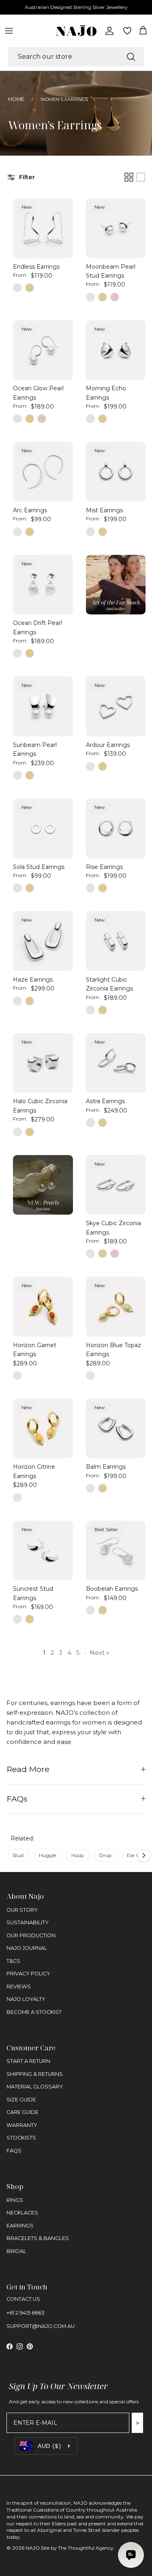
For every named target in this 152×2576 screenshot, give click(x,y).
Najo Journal (27, 1948)
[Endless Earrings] (43, 228)
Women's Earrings (64, 99)
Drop (105, 1855)
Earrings (20, 2226)
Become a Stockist (34, 2012)
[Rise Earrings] (116, 828)
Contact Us (23, 2299)
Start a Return (28, 2061)
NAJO (33, 2548)
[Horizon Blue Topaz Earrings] (116, 1307)
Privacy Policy (28, 1974)
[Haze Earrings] (43, 941)
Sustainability (28, 1922)
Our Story (22, 1910)
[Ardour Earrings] (116, 706)
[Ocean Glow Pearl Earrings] (43, 350)
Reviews (19, 1987)
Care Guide (22, 2112)
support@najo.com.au (41, 2326)
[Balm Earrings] (116, 1429)
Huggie (47, 1855)
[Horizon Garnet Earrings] (43, 1307)
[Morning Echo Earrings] (116, 350)
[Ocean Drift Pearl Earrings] (43, 585)
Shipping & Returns (35, 2074)
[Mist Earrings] (116, 472)
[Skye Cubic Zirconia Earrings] (116, 1185)
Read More (28, 1769)
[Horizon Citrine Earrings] (43, 1429)
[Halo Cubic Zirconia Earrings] (43, 1063)
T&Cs (13, 1961)
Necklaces (22, 2213)
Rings (15, 2200)
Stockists (21, 2138)
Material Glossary (35, 2087)
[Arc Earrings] (43, 472)
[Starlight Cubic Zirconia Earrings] (116, 941)
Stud (18, 1855)
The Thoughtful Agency (86, 2548)
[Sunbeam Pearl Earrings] (43, 706)
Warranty (22, 2125)
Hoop (78, 1855)
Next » (99, 1653)
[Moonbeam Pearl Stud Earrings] (116, 228)
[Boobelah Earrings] (116, 1551)
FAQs (17, 1799)
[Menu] (9, 31)
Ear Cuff (137, 1855)
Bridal (16, 2251)
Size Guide (21, 2100)
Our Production (31, 1935)
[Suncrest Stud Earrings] (43, 1551)
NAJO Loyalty (26, 1999)
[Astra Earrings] (116, 1063)
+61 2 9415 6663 (26, 2313)
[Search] (131, 57)
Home (16, 99)
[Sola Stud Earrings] (43, 828)
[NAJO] (76, 31)
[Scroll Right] (144, 1855)
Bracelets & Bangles (38, 2238)
